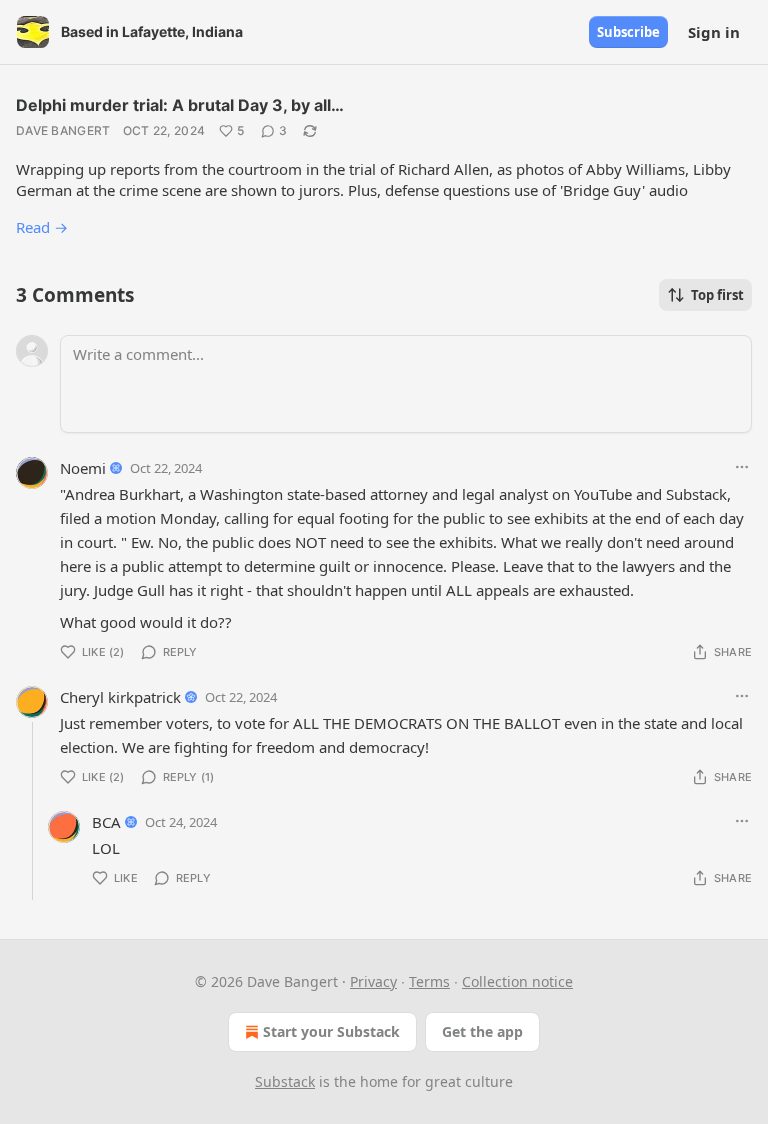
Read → (42, 227)
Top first (717, 295)
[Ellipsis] (742, 467)
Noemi (83, 468)
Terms (429, 981)
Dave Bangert (63, 130)
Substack (285, 1081)
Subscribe (628, 32)
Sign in (714, 32)
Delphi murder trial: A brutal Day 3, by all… (180, 105)
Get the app (482, 1031)
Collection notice (517, 981)
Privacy (373, 981)
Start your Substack (331, 1031)
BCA (106, 822)
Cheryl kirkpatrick (120, 697)
